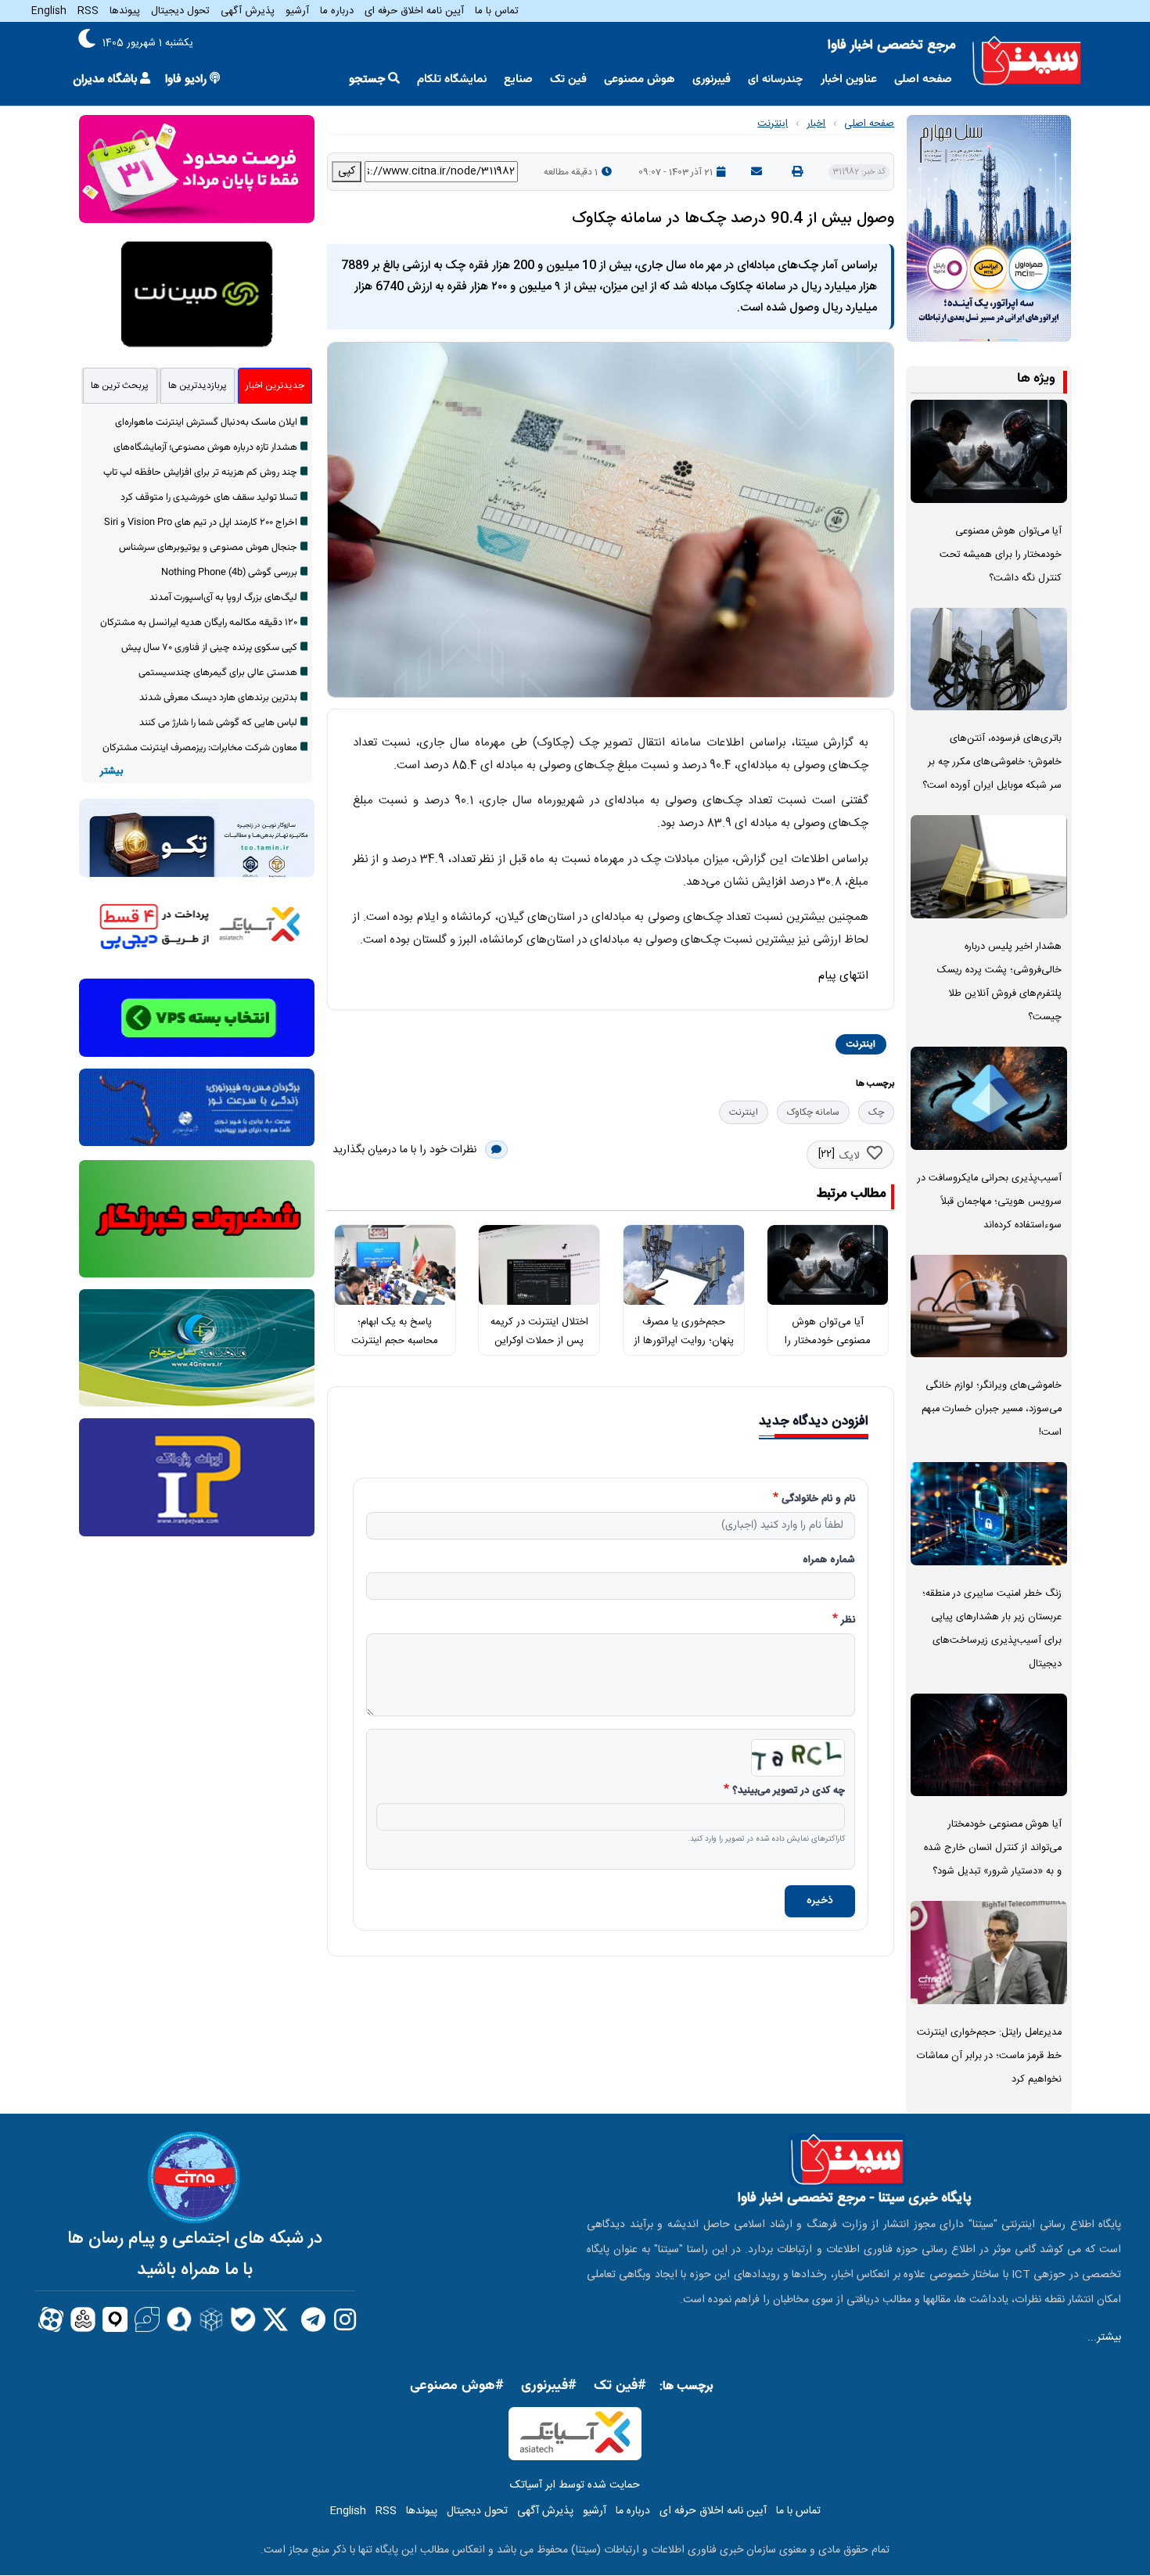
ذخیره (820, 1901)
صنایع (518, 79)
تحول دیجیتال (180, 11)
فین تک (568, 79)
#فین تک (620, 2386)
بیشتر (111, 772)
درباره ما (337, 11)
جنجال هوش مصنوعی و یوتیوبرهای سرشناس (208, 548)
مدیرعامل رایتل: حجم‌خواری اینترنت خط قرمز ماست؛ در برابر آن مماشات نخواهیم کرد (989, 2056)
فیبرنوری (712, 79)
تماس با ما (497, 11)
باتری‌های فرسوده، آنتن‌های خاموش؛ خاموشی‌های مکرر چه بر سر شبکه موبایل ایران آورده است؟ (992, 762)
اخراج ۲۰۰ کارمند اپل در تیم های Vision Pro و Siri (201, 523)
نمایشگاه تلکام (452, 79)
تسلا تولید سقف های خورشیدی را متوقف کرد (209, 498)
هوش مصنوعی (640, 79)
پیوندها (125, 11)
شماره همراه (829, 1561)
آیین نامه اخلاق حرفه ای (414, 11)
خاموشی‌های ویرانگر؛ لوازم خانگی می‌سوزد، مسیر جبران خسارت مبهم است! (992, 1409)
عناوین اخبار (849, 79)
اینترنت (773, 124)
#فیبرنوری (549, 2386)
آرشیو (297, 11)
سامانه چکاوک (813, 1112)
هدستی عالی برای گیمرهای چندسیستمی (218, 673)
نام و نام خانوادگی (818, 1500)
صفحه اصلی (923, 79)
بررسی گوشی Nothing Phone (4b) (229, 573)
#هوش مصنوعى (457, 2386)
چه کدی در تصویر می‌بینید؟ (789, 1791)
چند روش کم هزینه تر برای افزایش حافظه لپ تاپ (200, 472)
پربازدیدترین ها (198, 386)
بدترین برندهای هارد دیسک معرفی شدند (218, 698)
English (49, 11)
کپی (347, 171)
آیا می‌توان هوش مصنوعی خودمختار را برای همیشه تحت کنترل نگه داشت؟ (1001, 555)
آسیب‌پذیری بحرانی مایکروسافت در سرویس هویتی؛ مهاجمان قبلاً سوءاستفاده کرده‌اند (990, 1202)
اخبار (816, 124)
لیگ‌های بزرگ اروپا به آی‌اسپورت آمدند (223, 598)
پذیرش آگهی (248, 11)
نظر (848, 1621)
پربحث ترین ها (120, 386)
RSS (88, 11)
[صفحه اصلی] (1027, 61)
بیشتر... (1104, 2337)
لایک (849, 1156)
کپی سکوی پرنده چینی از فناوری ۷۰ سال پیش (209, 648)
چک (876, 1112)
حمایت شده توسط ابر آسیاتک (575, 2485)
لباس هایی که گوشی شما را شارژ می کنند (218, 723)
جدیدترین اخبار (275, 386)
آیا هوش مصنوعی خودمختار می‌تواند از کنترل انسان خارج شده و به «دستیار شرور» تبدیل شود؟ (993, 1848)
